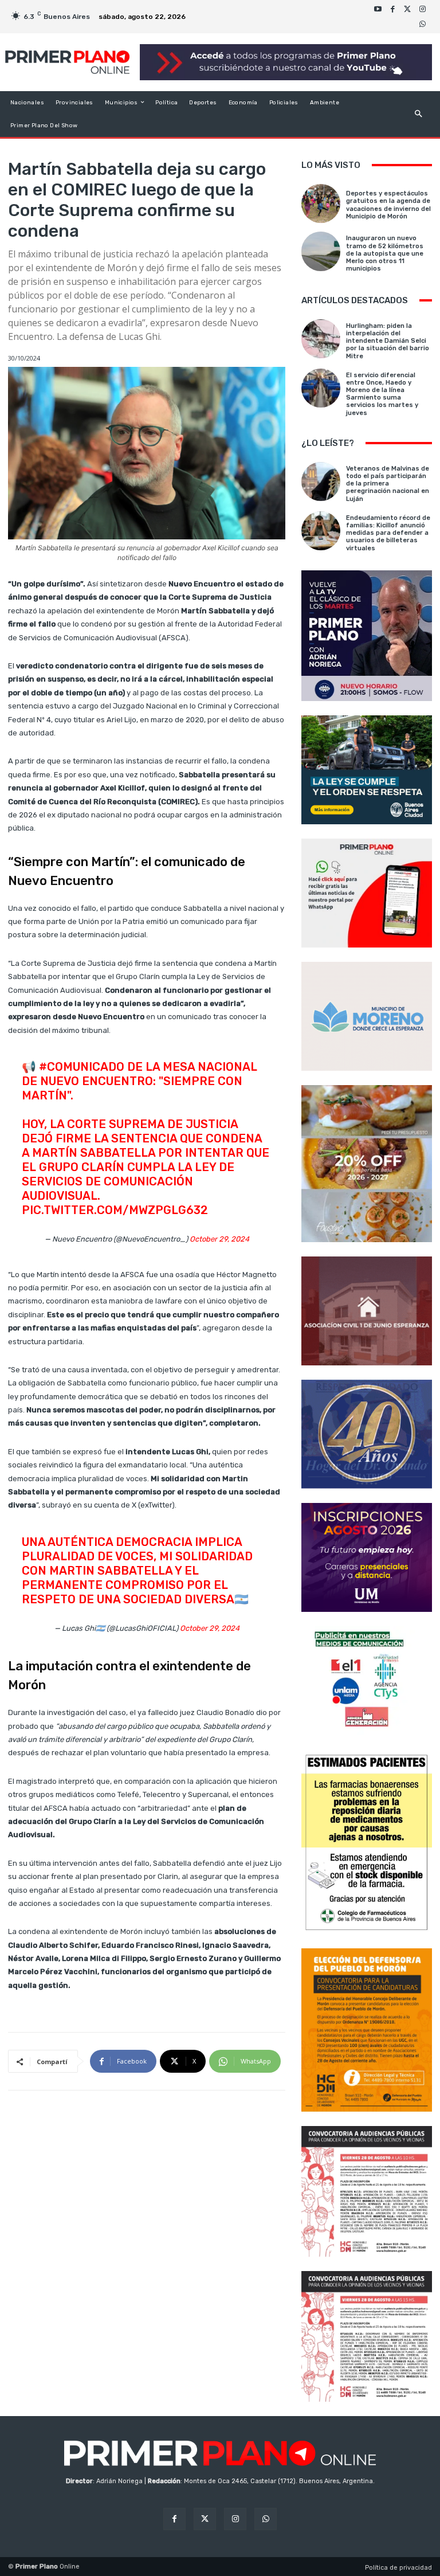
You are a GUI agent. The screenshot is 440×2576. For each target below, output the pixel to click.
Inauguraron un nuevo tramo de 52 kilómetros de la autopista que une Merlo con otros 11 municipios (385, 253)
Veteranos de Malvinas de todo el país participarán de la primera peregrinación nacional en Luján (388, 484)
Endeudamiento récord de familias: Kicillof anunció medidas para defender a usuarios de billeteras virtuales (388, 533)
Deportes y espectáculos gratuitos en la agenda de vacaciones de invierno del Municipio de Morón (388, 205)
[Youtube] (378, 9)
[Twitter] (407, 9)
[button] (419, 114)
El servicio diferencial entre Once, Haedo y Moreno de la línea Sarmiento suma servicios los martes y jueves (382, 394)
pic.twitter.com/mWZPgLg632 (115, 1210)
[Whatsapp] (422, 24)
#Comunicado (82, 1067)
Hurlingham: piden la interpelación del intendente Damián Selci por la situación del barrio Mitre (388, 341)
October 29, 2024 (219, 1239)
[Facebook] (392, 9)
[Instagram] (422, 9)
